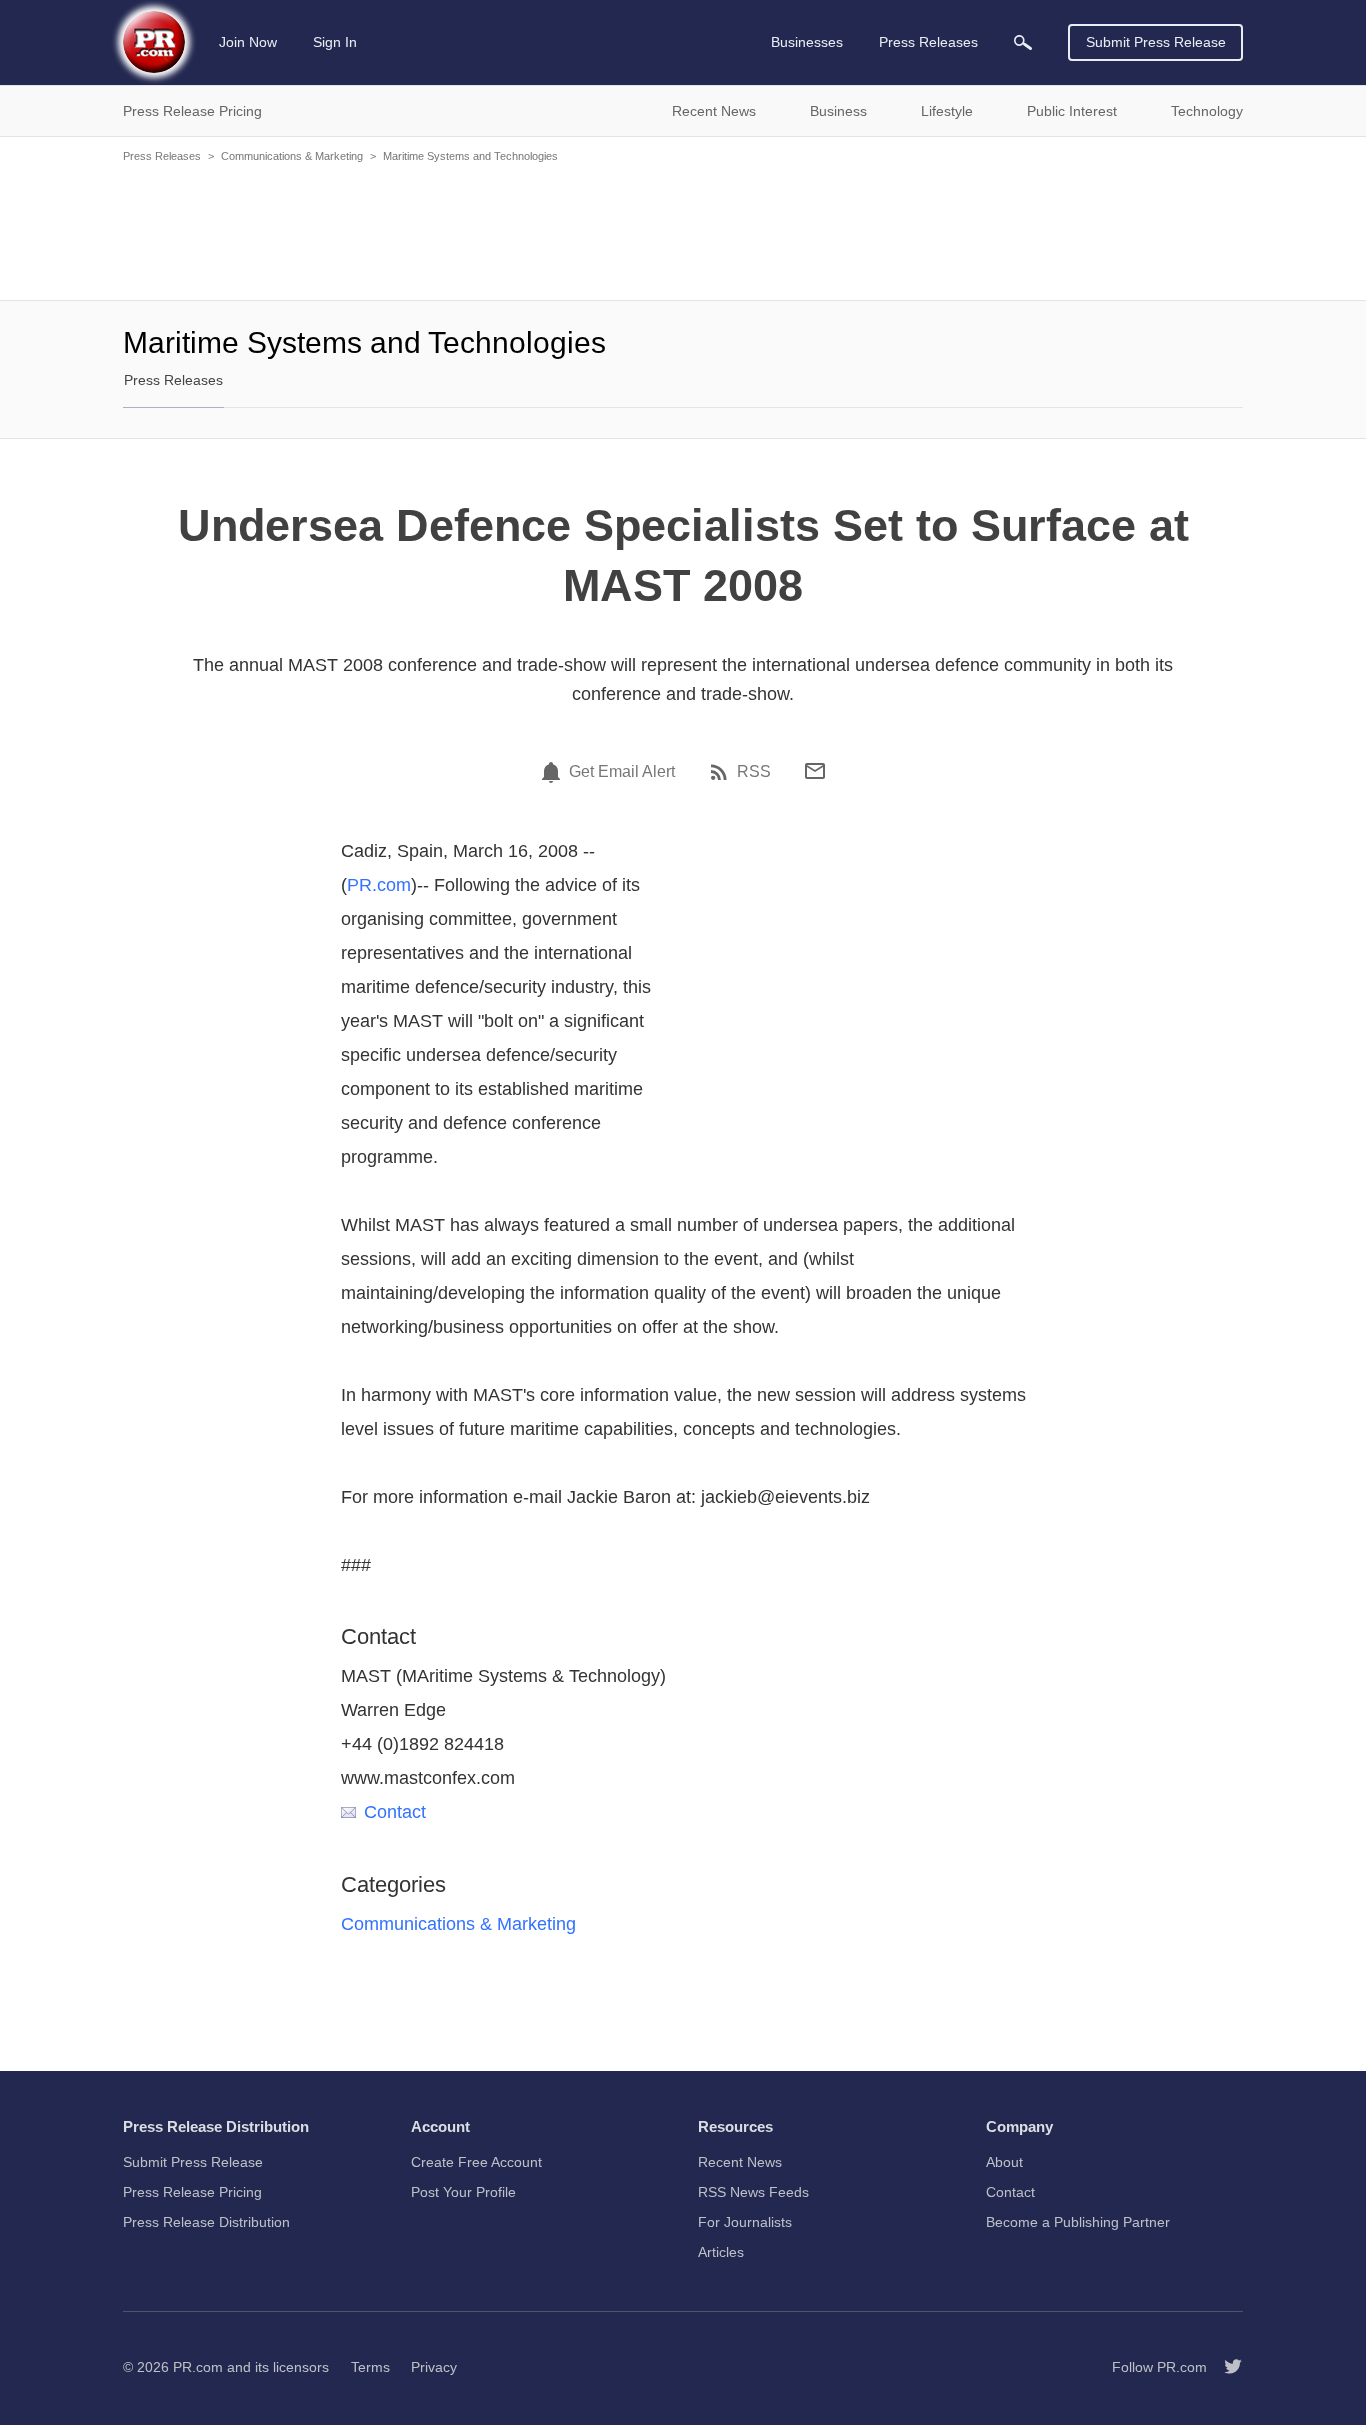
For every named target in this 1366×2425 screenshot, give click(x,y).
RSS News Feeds (753, 2192)
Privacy (434, 2367)
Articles (721, 2252)
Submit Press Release (1156, 42)
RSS (754, 772)
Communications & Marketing (292, 156)
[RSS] (722, 772)
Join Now (248, 42)
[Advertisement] (683, 230)
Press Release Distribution (206, 2222)
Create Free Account (476, 2162)
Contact (395, 1812)
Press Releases (162, 156)
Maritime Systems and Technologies (470, 156)
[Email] (815, 771)
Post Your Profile (463, 2192)
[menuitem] (1023, 42)
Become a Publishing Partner (1078, 2222)
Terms (370, 2367)
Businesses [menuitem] (807, 42)
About (1004, 2162)
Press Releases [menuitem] (928, 42)
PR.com (379, 885)
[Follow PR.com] (1225, 2367)
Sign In (335, 42)
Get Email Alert (622, 772)
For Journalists (745, 2222)
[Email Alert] (554, 772)
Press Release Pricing (192, 2192)
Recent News (740, 2162)
